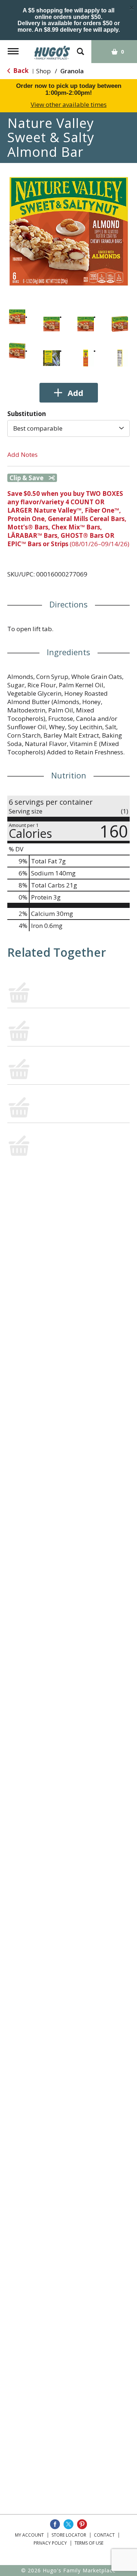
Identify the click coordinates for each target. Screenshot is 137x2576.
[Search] (80, 48)
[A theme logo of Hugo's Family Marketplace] (52, 50)
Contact (104, 2535)
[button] (17, 317)
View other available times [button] (69, 104)
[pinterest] (82, 2524)
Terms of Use (89, 2543)
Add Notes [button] (22, 454)
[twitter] (68, 2524)
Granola (72, 71)
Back (20, 71)
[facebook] (55, 2524)
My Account (29, 2535)
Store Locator (69, 2535)
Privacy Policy (50, 2543)
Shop (43, 71)
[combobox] (68, 428)
